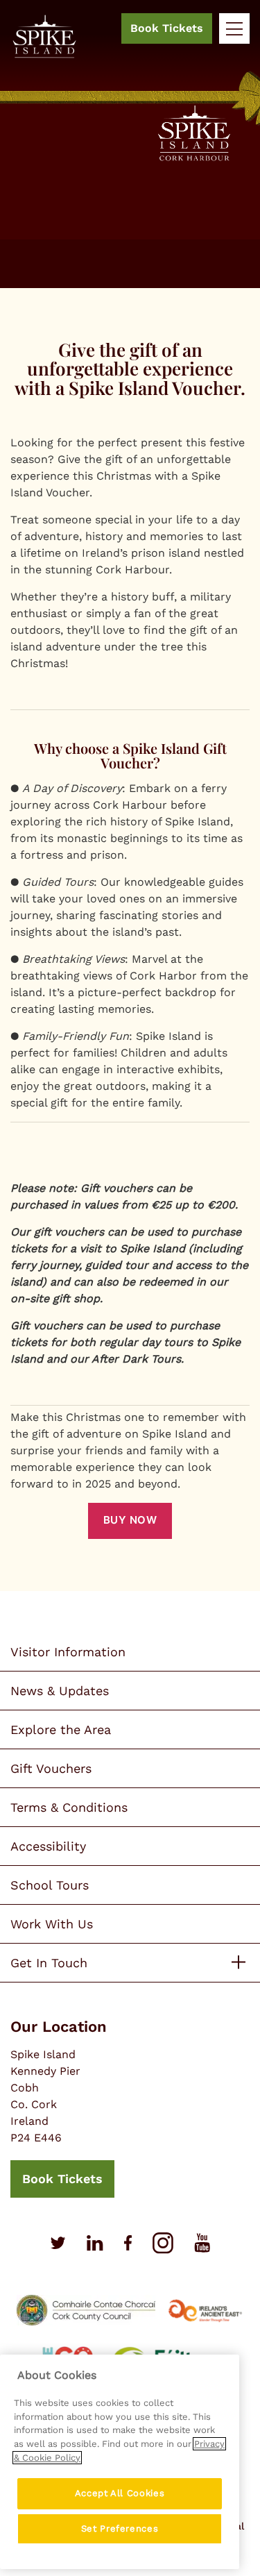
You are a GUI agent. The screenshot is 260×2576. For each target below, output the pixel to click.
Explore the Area (61, 1729)
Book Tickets (167, 28)
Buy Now (130, 1520)
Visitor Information (68, 1652)
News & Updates (60, 1691)
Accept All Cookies (120, 2493)
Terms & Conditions (69, 1807)
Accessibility (48, 1846)
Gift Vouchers (51, 1768)
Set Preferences (120, 2528)
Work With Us (52, 1924)
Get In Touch (49, 1963)
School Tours (50, 1885)
